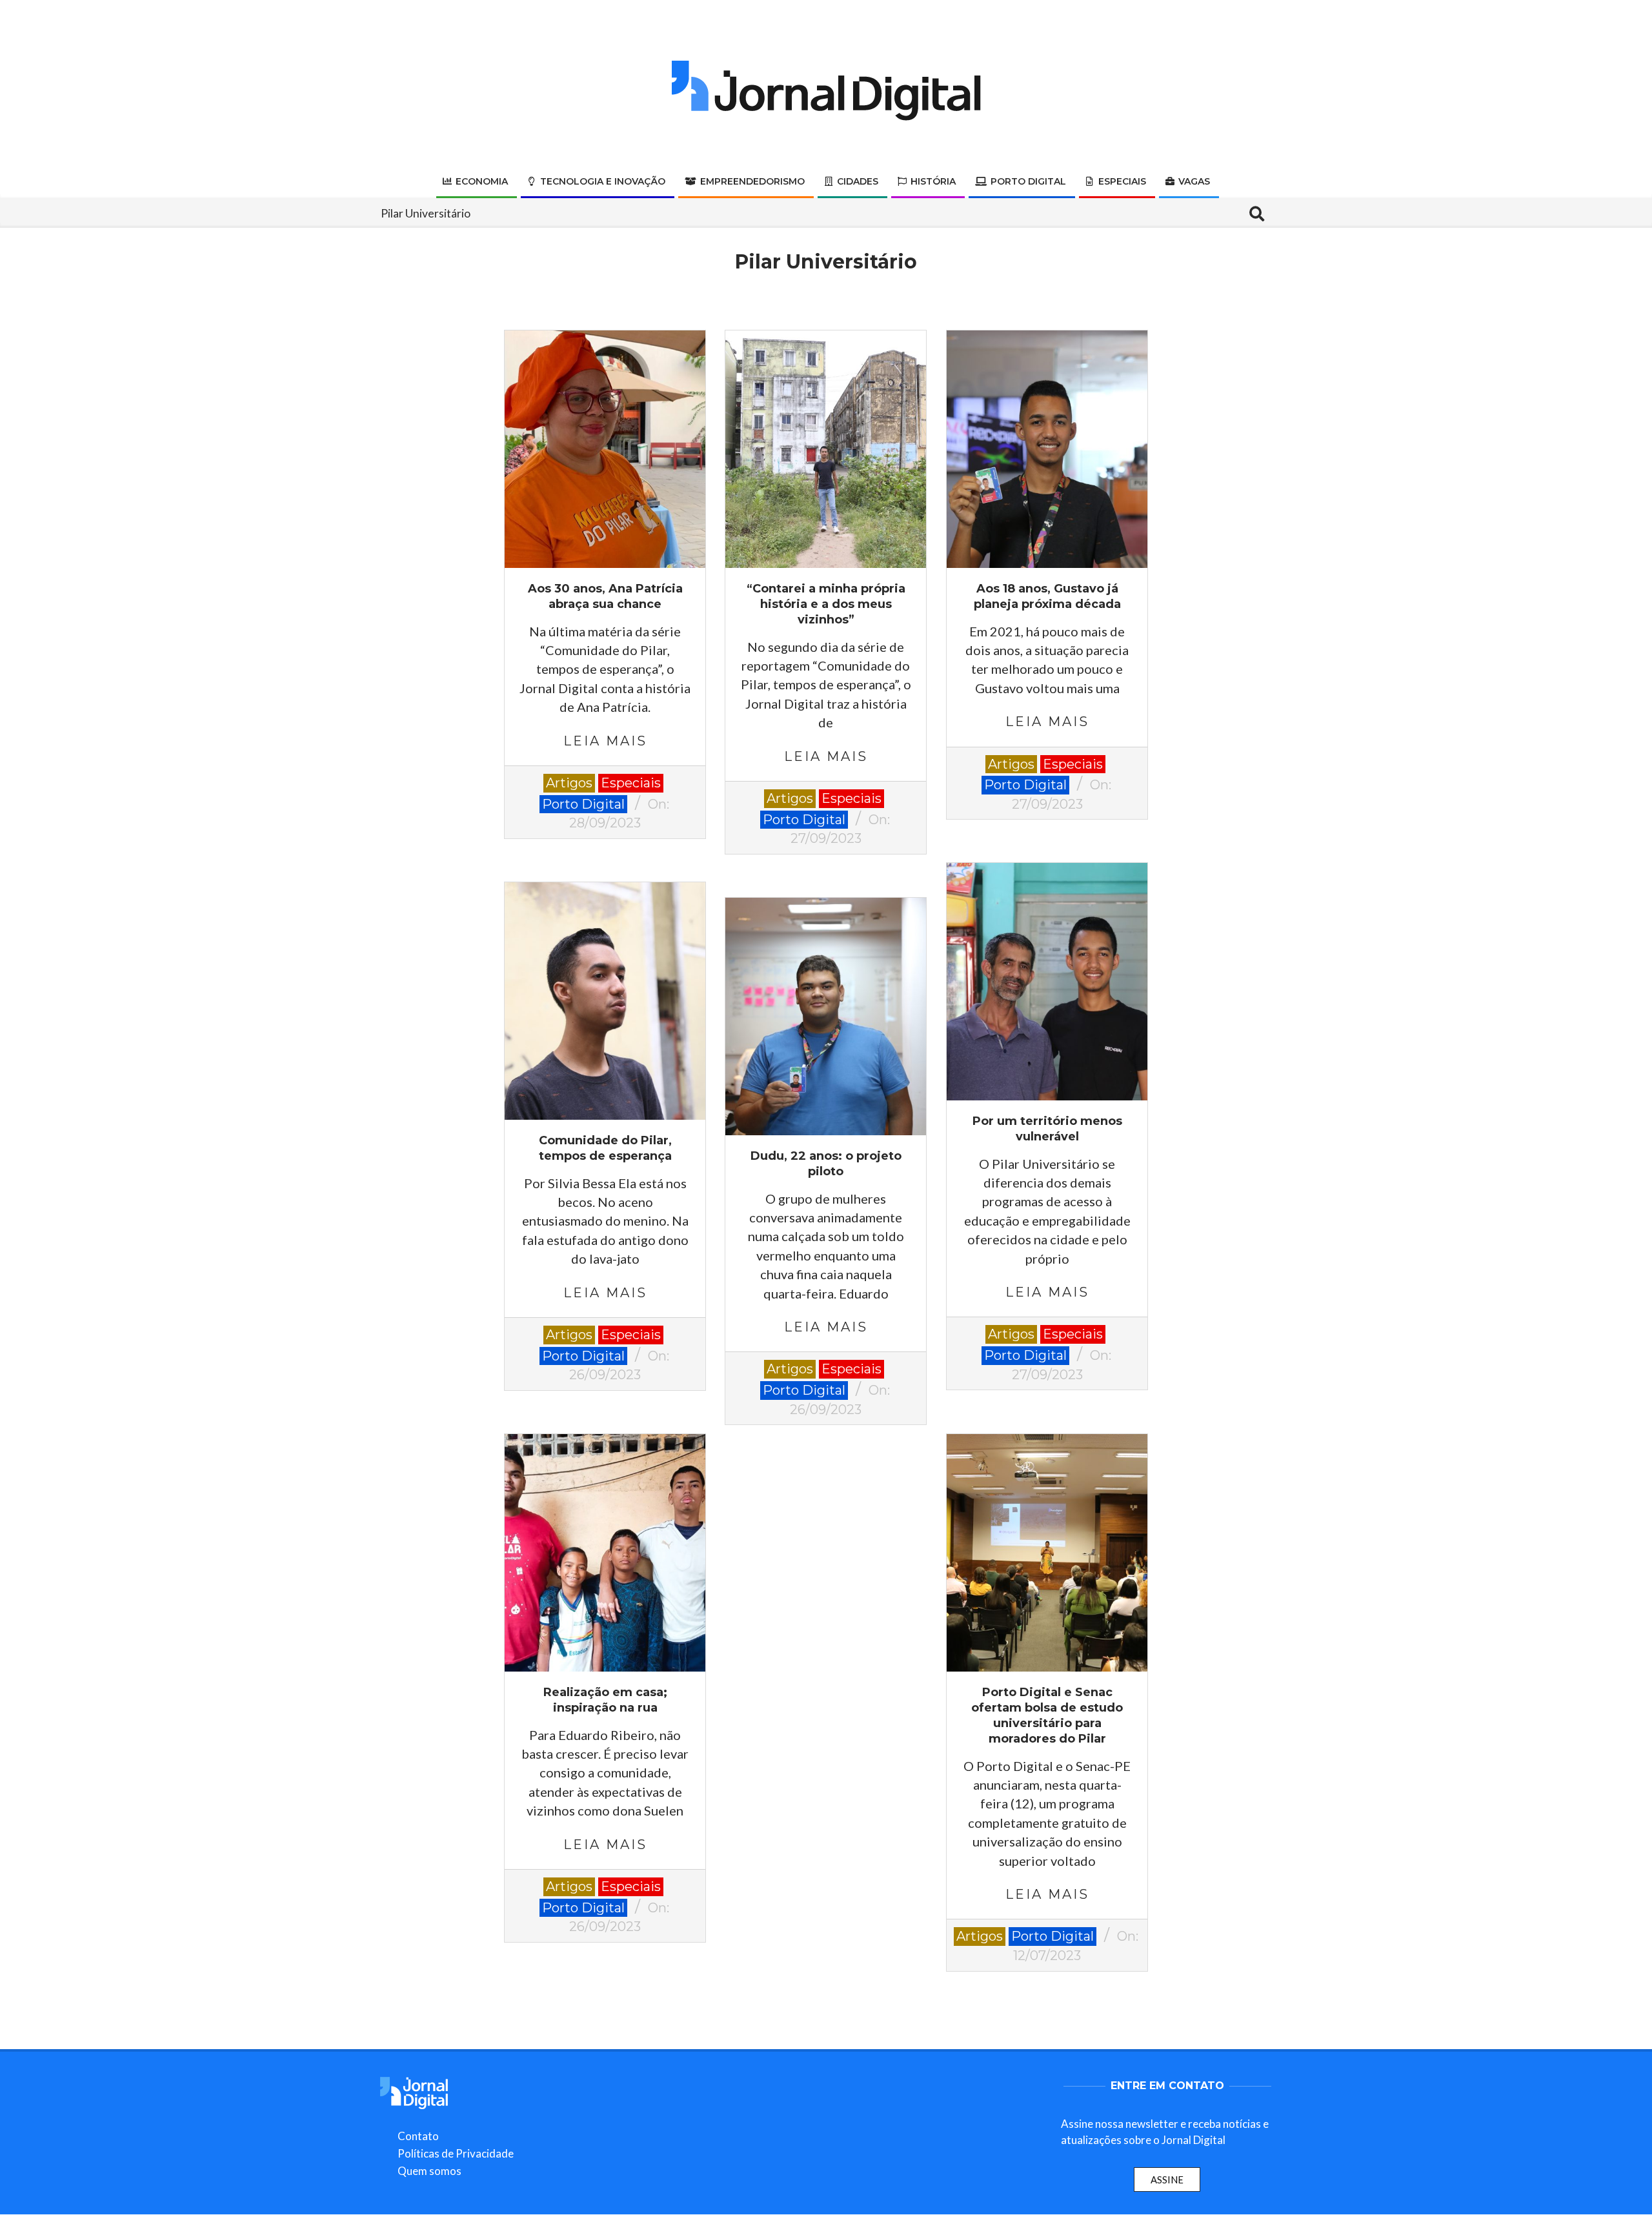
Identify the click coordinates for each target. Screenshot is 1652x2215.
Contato (418, 2136)
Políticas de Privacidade (456, 2153)
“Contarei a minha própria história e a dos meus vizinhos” (826, 604)
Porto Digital (583, 804)
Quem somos (429, 2171)
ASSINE (1167, 2180)
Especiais (631, 783)
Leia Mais (605, 741)
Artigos (569, 783)
